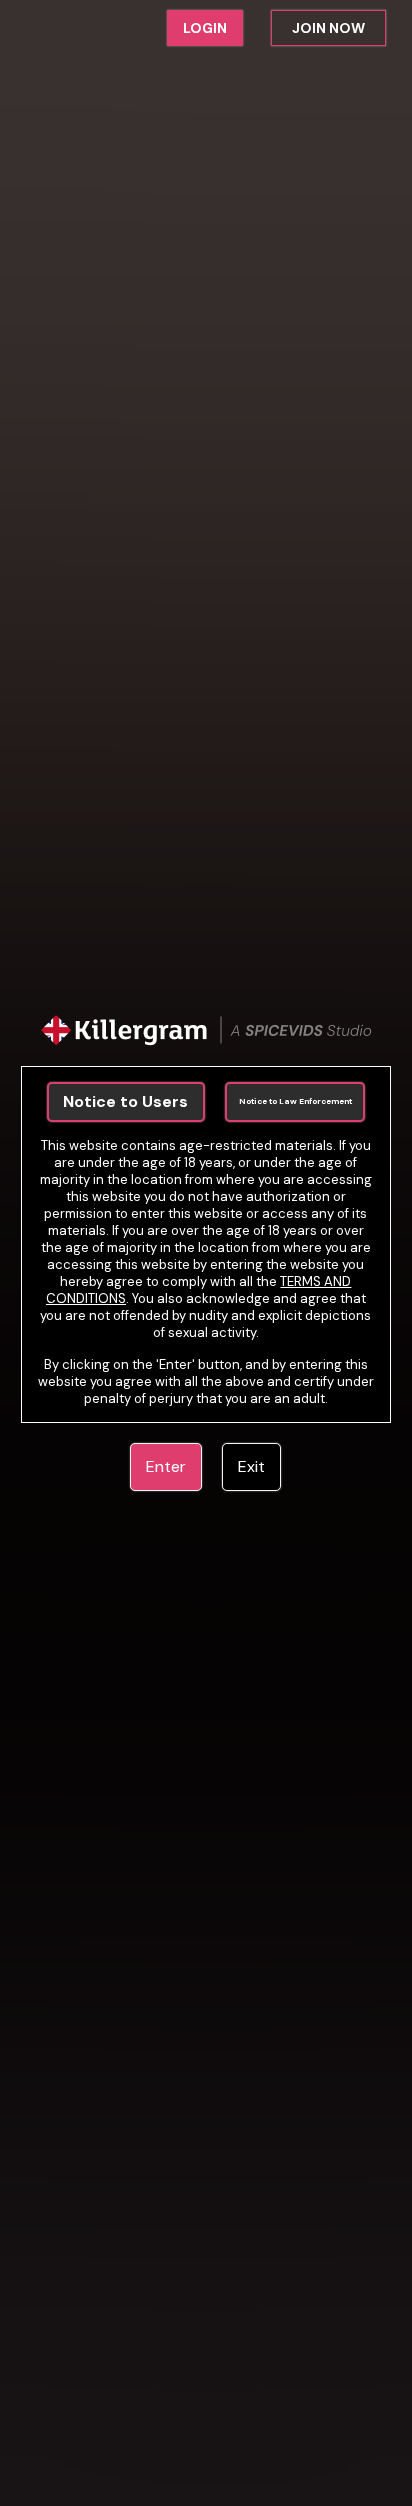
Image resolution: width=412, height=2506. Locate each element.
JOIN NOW (328, 28)
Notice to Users (125, 1101)
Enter (166, 1466)
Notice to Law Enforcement (295, 1101)
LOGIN (205, 28)
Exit (251, 1466)
